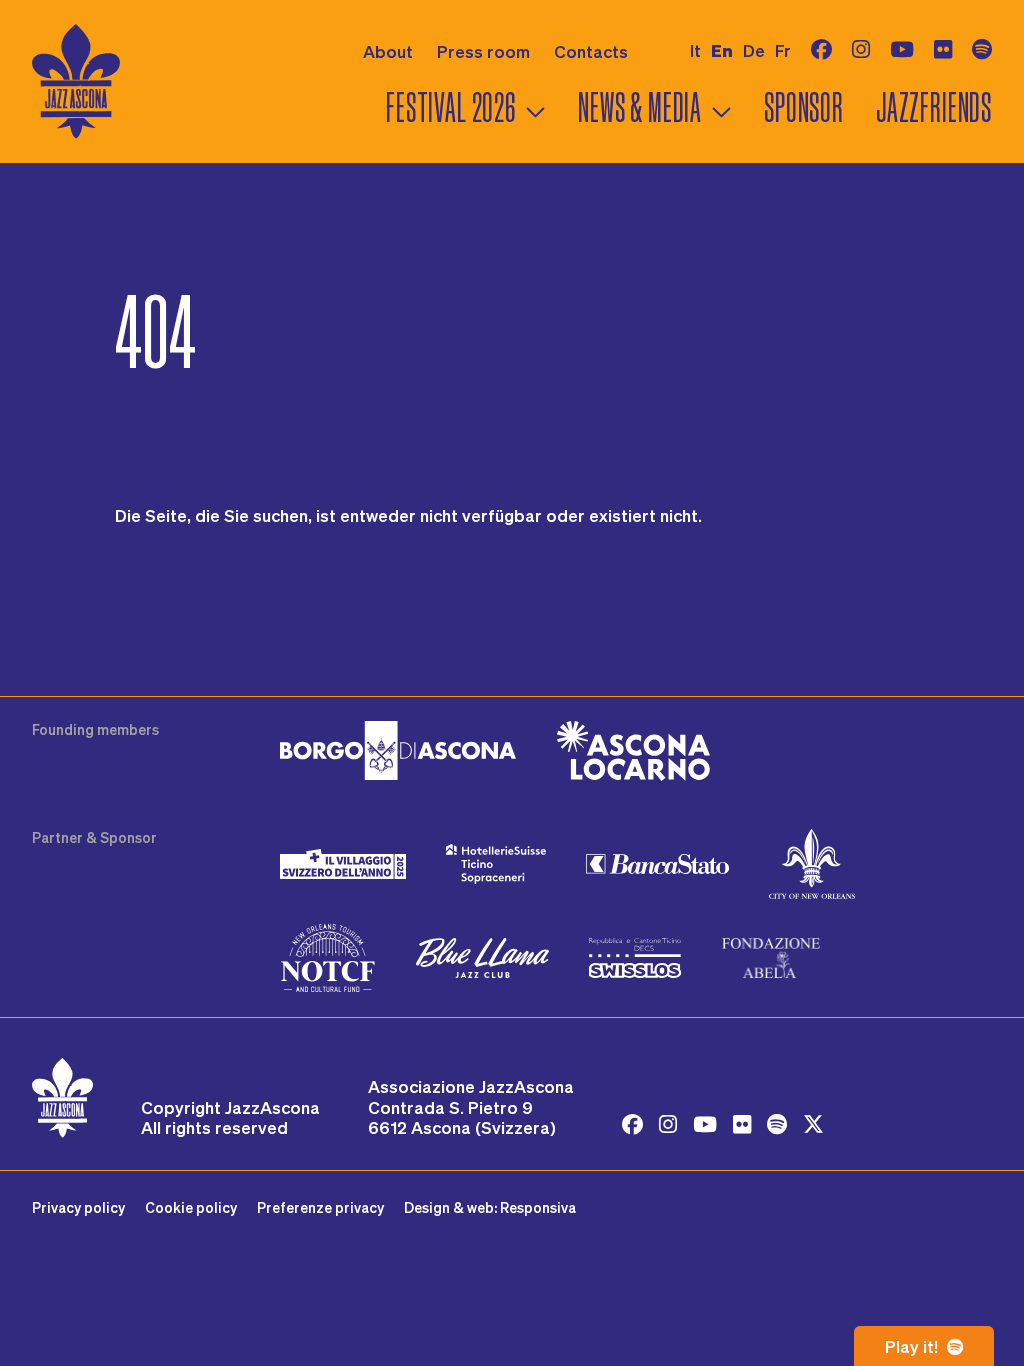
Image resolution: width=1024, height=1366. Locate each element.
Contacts (591, 51)
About (388, 51)
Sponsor (804, 108)
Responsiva (538, 1207)
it (695, 50)
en (722, 50)
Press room (483, 51)
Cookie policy (191, 1207)
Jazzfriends (934, 108)
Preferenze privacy (320, 1207)
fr (783, 50)
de (754, 50)
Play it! (913, 1346)
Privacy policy (78, 1207)
